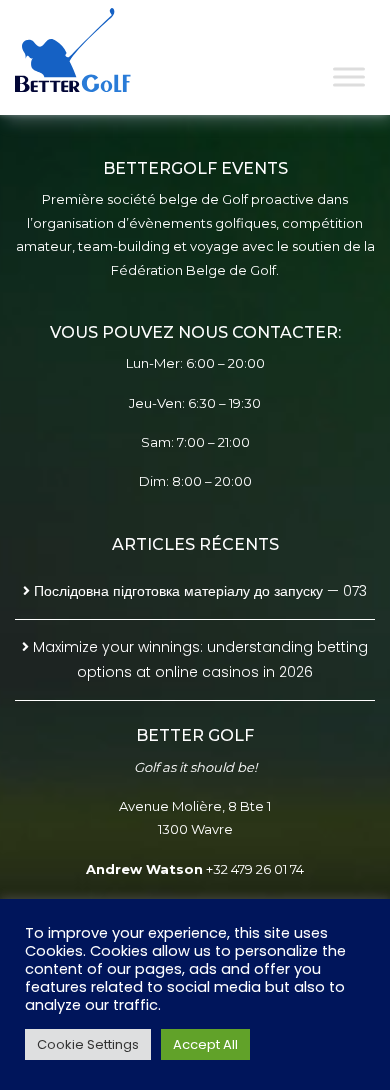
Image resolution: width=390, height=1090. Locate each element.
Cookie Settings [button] (88, 1044)
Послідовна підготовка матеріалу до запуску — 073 (200, 591)
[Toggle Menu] (349, 76)
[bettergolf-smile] (87, 50)
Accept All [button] (205, 1044)
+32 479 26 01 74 (255, 869)
